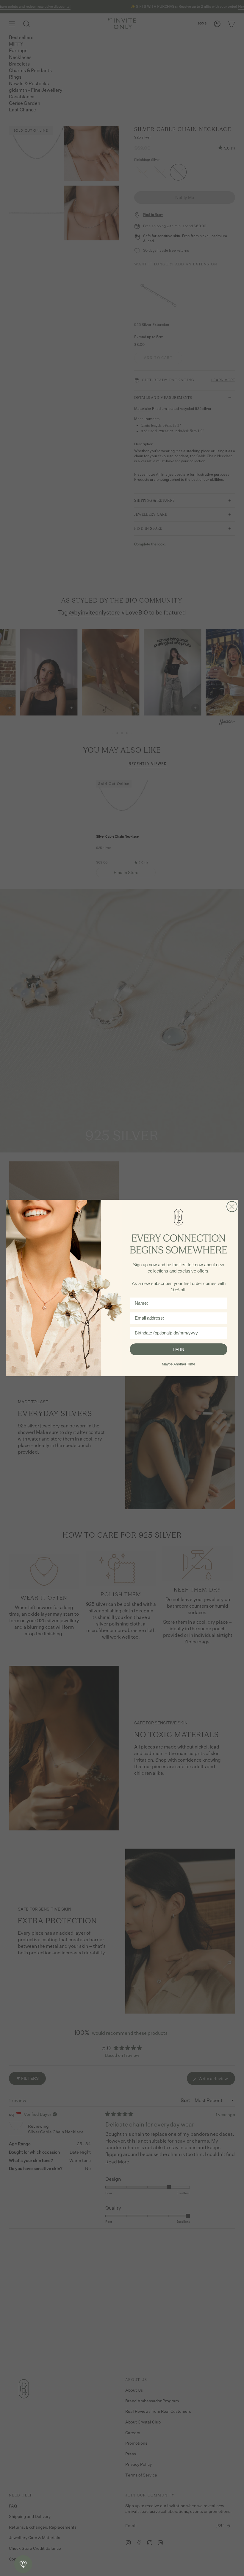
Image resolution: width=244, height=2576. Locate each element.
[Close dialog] (232, 1207)
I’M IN (179, 1349)
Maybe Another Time (179, 1364)
